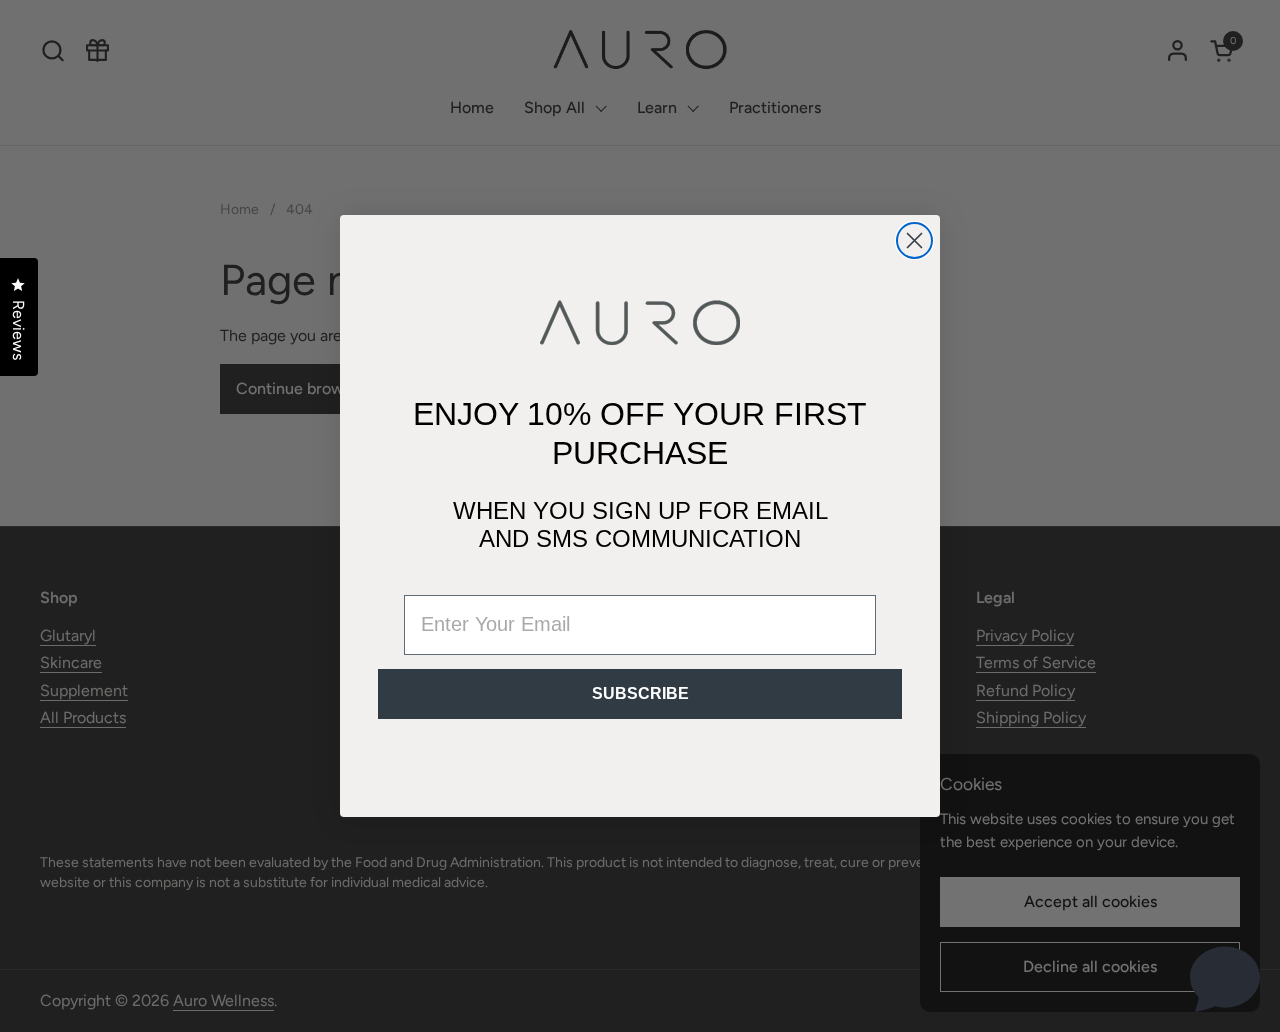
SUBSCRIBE (640, 693)
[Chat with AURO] (1225, 977)
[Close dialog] (914, 240)
